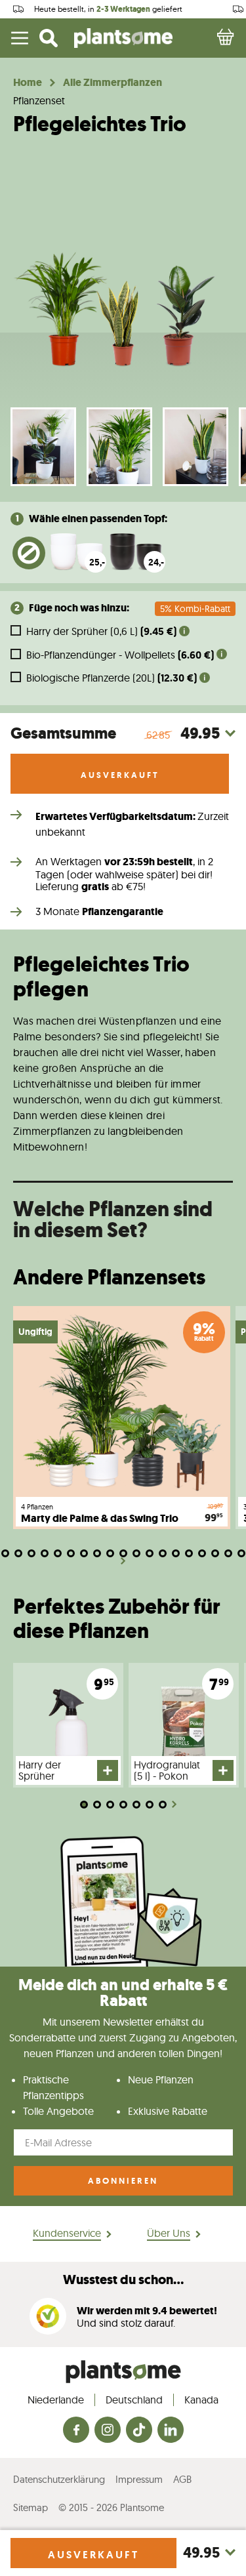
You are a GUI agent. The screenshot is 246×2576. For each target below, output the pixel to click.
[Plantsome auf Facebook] (76, 2431)
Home (28, 83)
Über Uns (169, 2233)
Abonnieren (123, 2181)
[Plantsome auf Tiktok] (139, 2431)
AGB (182, 2479)
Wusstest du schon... (123, 2280)
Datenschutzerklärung (59, 2479)
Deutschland (134, 2400)
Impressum (139, 2479)
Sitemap (31, 2507)
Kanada (201, 2400)
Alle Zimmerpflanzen (113, 83)
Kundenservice (67, 2233)
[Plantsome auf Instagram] (108, 2431)
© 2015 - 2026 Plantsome (111, 2507)
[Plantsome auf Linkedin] (171, 2431)
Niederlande (56, 2400)
